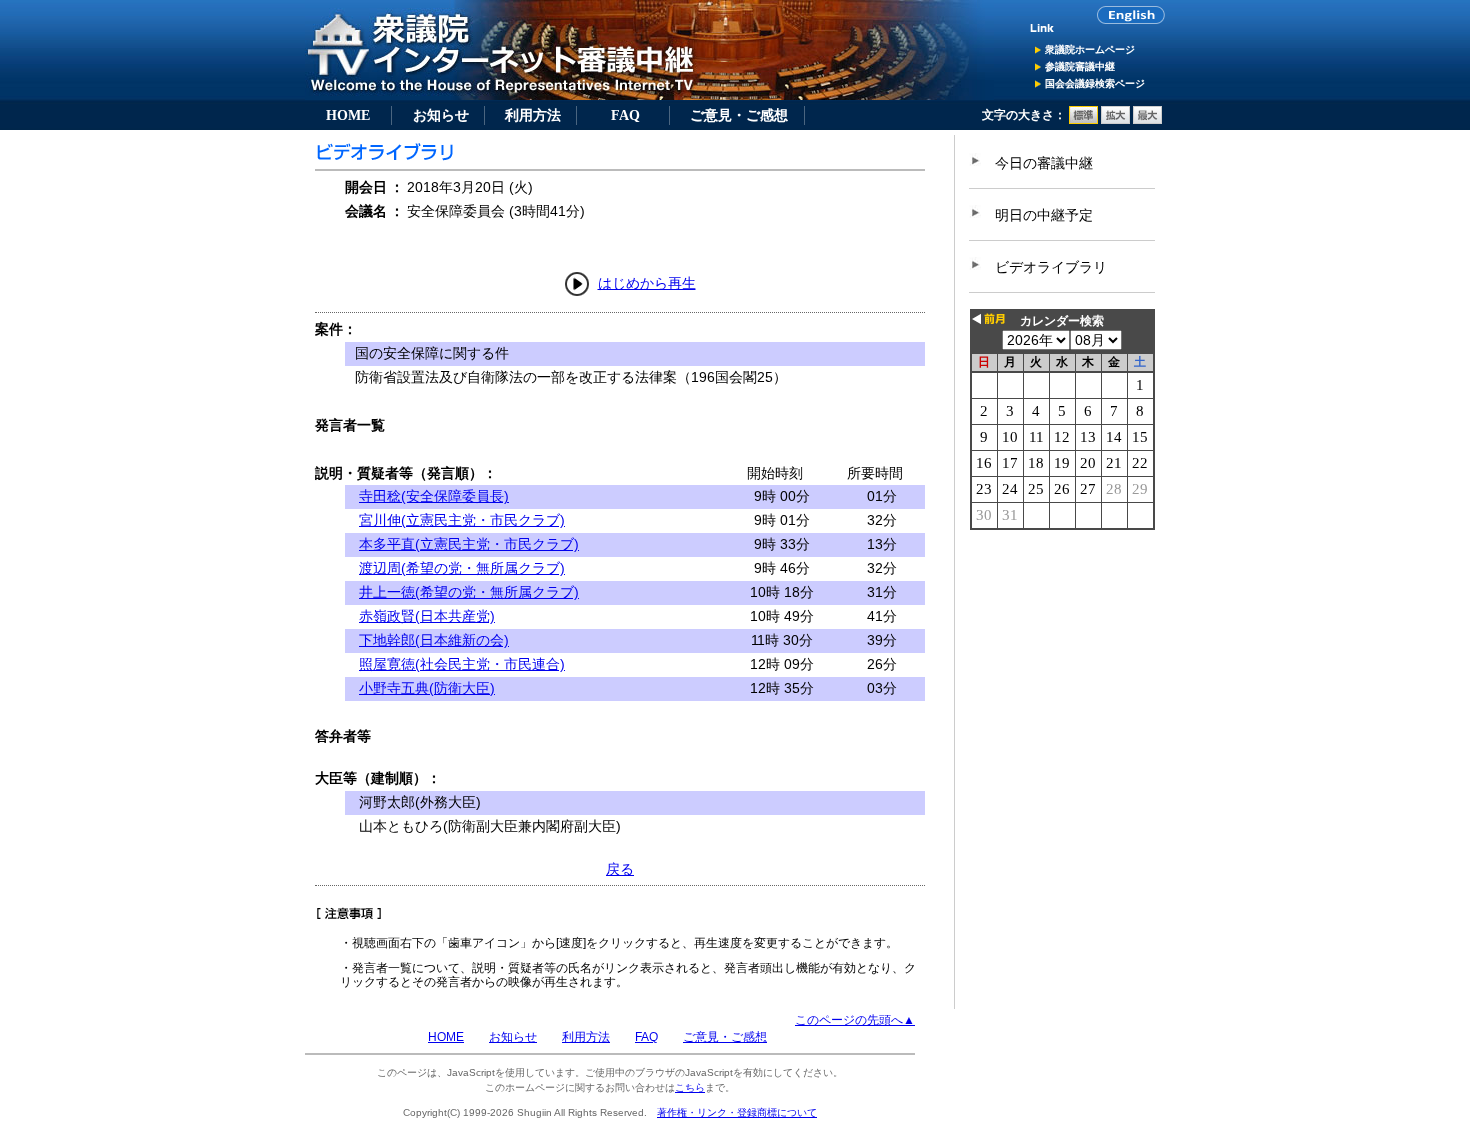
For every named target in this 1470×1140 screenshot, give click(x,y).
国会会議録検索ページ (1095, 83)
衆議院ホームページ (1090, 49)
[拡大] (1115, 120)
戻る (620, 869)
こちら (690, 1087)
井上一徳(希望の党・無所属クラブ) (469, 592)
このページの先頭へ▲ (855, 1020)
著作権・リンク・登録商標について (737, 1112)
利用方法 (533, 115)
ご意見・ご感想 (739, 115)
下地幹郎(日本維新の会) (434, 640)
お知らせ (441, 115)
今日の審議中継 (1044, 163)
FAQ (625, 115)
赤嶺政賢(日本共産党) (427, 616)
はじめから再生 (647, 283)
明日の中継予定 (1044, 215)
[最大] (1147, 120)
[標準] (1083, 120)
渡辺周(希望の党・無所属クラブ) (462, 568)
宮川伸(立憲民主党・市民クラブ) (462, 520)
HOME (348, 115)
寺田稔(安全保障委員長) (434, 496)
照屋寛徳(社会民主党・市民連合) (462, 664)
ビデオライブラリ (1051, 267)
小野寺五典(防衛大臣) (427, 688)
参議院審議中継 (1080, 66)
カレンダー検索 (1062, 321)
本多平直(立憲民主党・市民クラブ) (469, 544)
